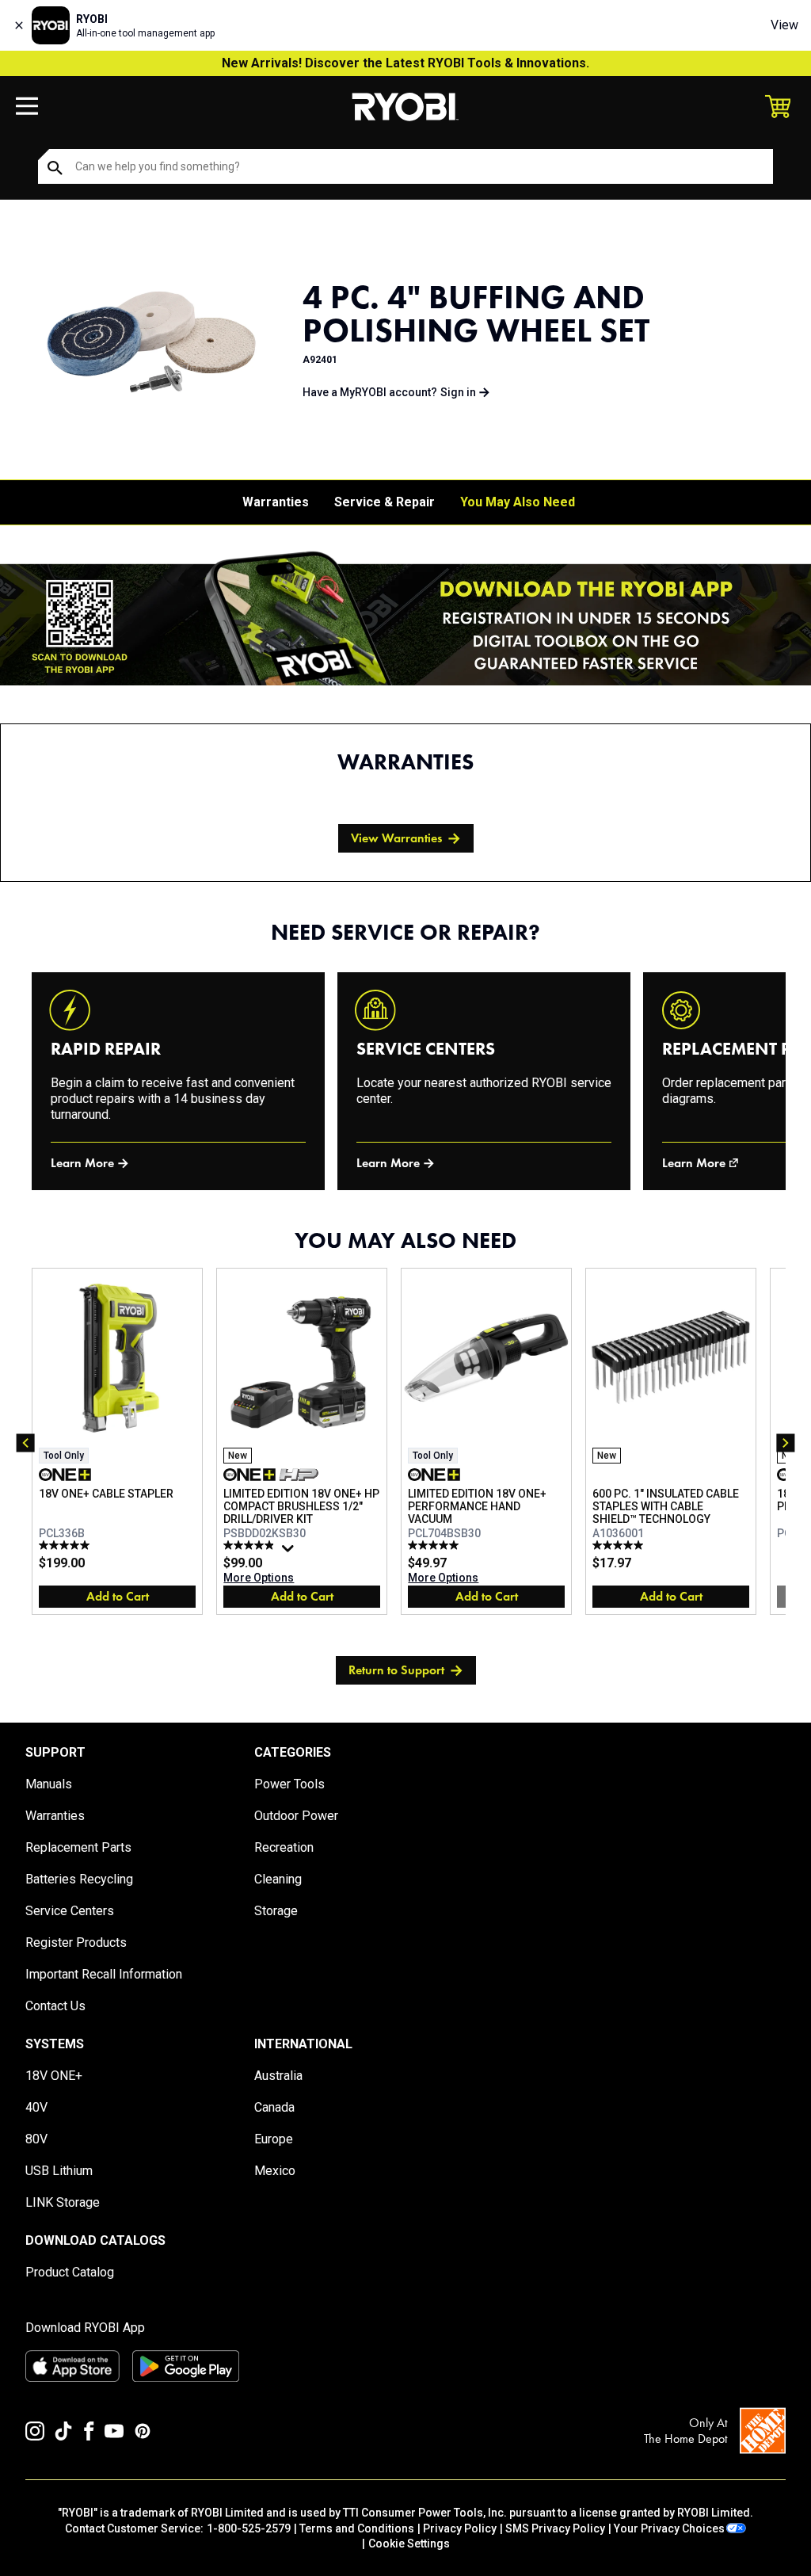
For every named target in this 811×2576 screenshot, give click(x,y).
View (784, 25)
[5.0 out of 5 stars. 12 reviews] (66, 1545)
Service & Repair (385, 502)
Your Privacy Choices (669, 2528)
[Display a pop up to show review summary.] (290, 1552)
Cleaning (278, 1879)
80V (36, 2139)
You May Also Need (518, 502)
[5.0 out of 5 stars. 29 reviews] (435, 1545)
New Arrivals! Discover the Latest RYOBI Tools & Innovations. (405, 63)
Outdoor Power (296, 1816)
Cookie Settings (409, 2544)
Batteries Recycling (79, 1879)
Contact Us (55, 2006)
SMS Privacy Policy (555, 2528)
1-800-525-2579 (249, 2528)
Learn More (82, 1163)
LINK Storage (63, 2202)
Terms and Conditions (357, 2528)
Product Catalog (70, 2272)
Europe (274, 2139)
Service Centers (70, 1911)
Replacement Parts (78, 1847)
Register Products (76, 1942)
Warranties (276, 502)
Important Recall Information (104, 1974)
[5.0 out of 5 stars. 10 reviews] (620, 1545)
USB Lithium (59, 2171)
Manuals (49, 1784)
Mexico (275, 2171)
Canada (274, 2107)
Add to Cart (118, 1596)
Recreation (284, 1847)
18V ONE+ (54, 2076)
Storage (276, 1911)
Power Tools (289, 1784)
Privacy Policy (460, 2528)
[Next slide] (786, 1443)
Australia (278, 2076)
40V (36, 2107)
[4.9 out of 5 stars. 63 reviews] (251, 1545)
